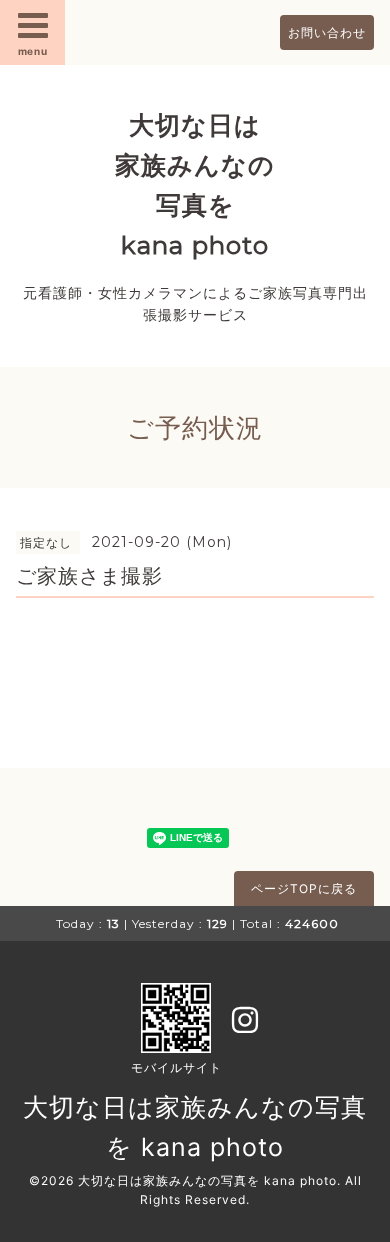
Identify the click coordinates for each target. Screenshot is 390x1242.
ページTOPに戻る (304, 888)
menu (33, 51)
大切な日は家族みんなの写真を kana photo (207, 1180)
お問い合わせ (327, 32)
